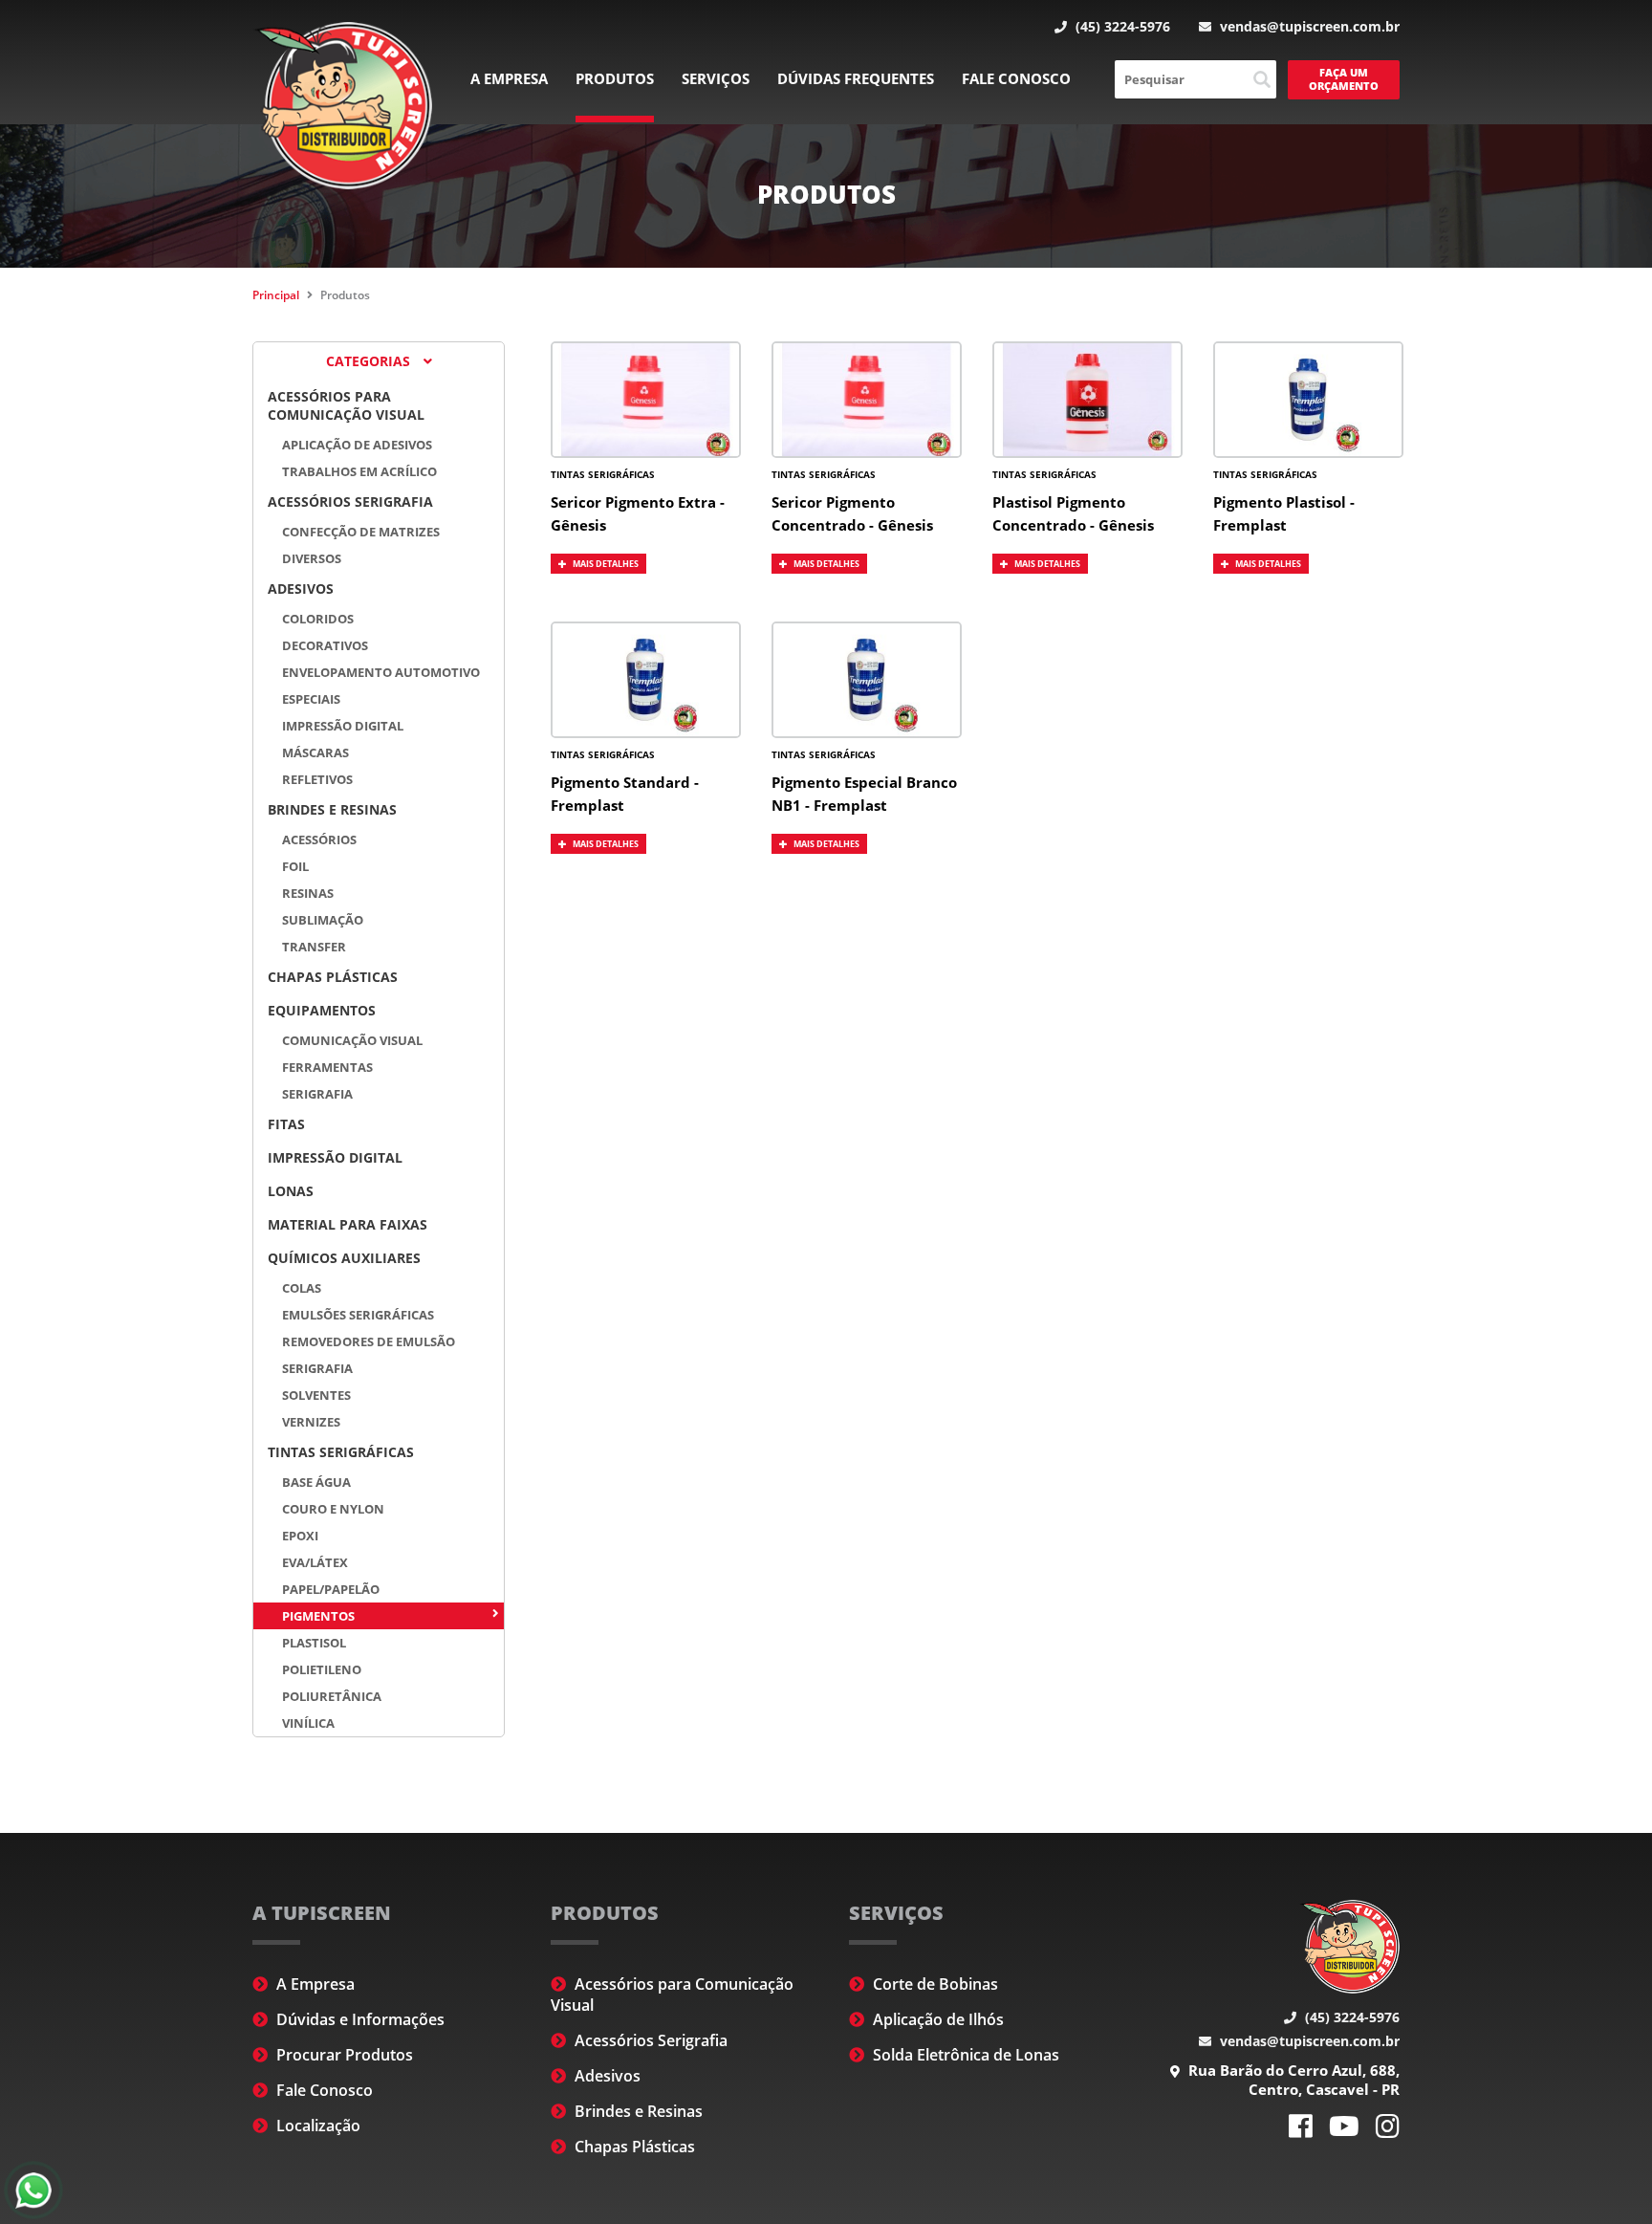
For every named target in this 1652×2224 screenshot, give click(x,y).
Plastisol (314, 1643)
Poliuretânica (332, 1696)
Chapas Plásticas (333, 977)
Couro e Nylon (333, 1509)
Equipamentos (322, 1010)
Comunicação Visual (352, 1040)
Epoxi (300, 1536)
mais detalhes (605, 564)
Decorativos (325, 645)
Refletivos (317, 779)
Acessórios (319, 839)
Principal (276, 295)
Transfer (314, 947)
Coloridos (318, 619)
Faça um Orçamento (1344, 79)
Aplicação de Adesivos (357, 445)
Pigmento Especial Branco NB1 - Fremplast (864, 794)
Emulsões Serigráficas (358, 1315)
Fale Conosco (1016, 78)
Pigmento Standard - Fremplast (625, 794)
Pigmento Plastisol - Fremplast (1284, 513)
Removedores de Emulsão (369, 1341)
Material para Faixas (348, 1224)
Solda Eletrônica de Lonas (964, 2055)
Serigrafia (317, 1094)
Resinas (308, 893)
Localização (316, 2126)
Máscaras (315, 752)
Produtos (615, 78)
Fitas (286, 1124)
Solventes (316, 1395)
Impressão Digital (343, 726)
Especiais (311, 699)
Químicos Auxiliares (344, 1258)
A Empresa (509, 78)
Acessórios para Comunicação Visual (346, 405)
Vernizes (311, 1422)
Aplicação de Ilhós (936, 2019)
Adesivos (301, 589)
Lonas (291, 1191)
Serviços (716, 78)
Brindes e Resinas (332, 809)
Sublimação (323, 920)
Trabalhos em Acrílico (359, 471)
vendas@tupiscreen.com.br (1308, 26)
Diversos (312, 558)
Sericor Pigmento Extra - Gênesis (638, 513)
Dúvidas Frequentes (856, 78)
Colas (302, 1288)
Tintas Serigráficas (341, 1452)
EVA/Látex (315, 1562)
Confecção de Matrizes (361, 532)
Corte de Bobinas (934, 1984)
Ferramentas (327, 1067)
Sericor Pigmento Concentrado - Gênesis (852, 513)
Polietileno (322, 1669)
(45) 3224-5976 (1121, 26)
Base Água (316, 1482)
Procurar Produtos (343, 2055)
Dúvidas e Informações (359, 2019)
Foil (295, 866)
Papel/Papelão (331, 1589)
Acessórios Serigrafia (350, 501)
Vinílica (308, 1723)
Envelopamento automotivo (381, 672)
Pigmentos (318, 1616)
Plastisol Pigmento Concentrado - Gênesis (1073, 513)
